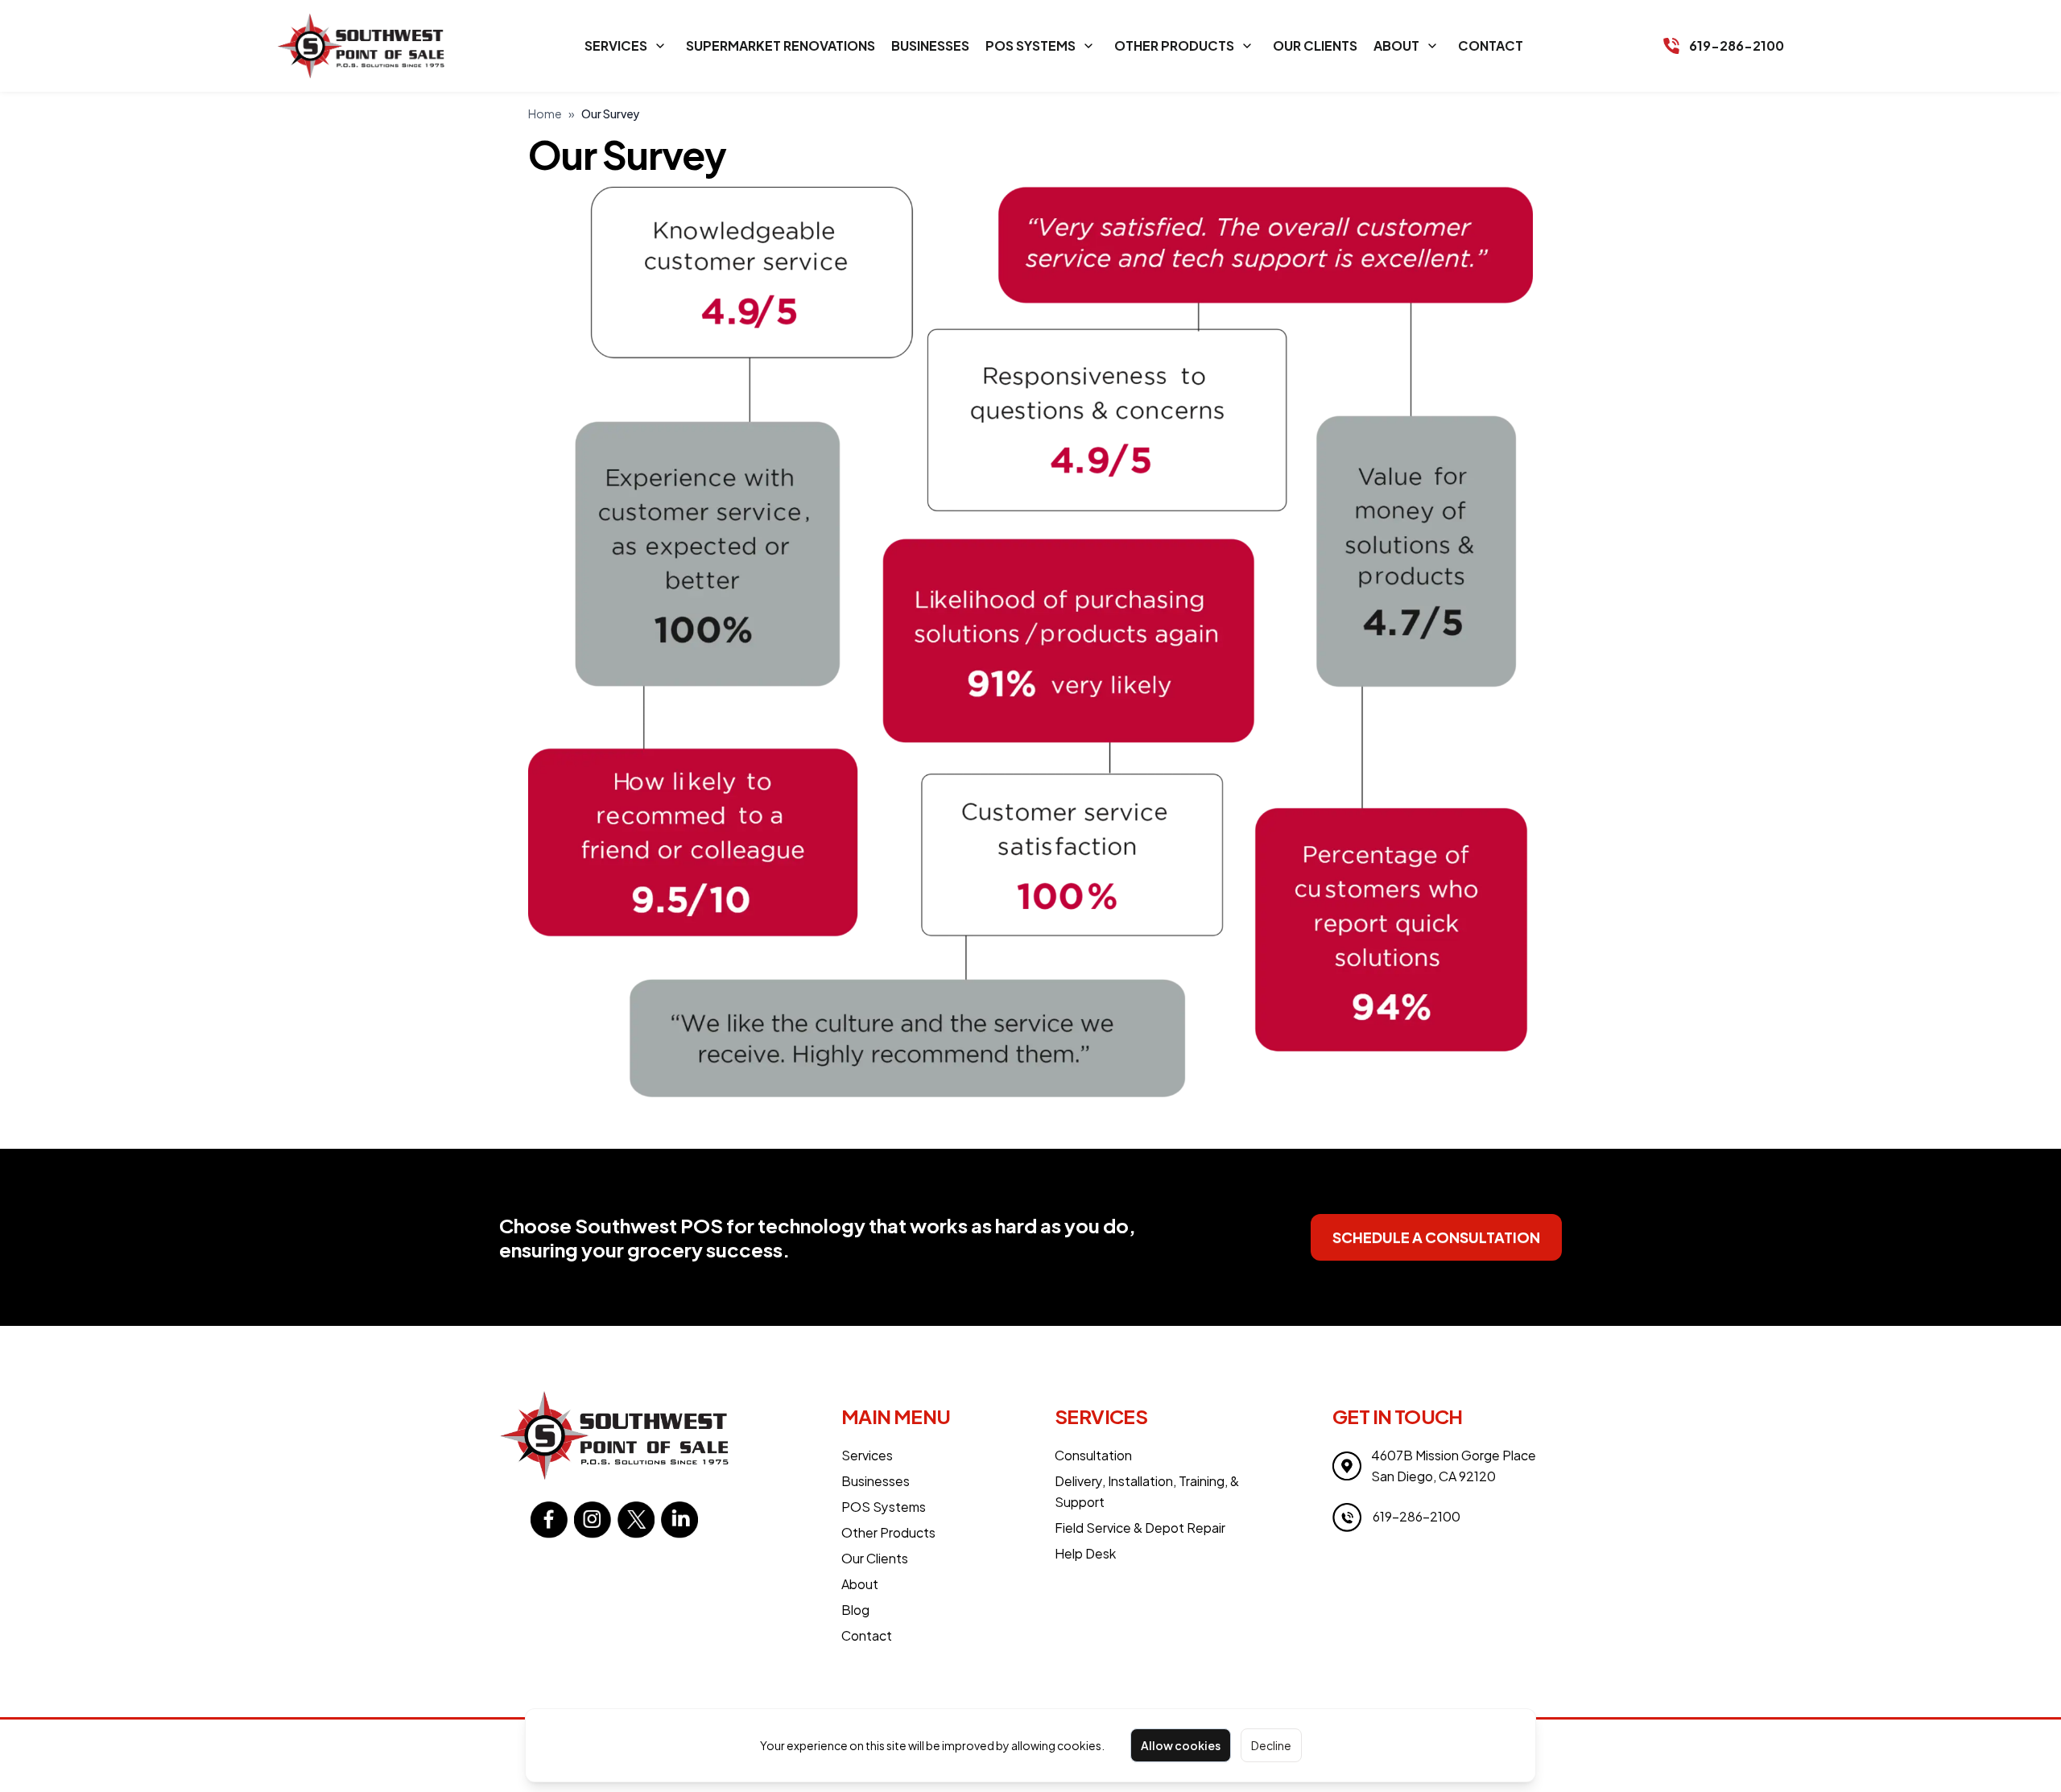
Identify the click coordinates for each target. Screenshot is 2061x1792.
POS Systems (1030, 45)
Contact (1491, 45)
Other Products (1174, 45)
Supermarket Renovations (781, 45)
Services (616, 45)
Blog (855, 1610)
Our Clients (1315, 45)
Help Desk (1085, 1553)
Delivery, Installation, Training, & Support (1147, 1491)
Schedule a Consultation (1436, 1237)
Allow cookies (1181, 1745)
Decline (1271, 1745)
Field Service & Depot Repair (1140, 1528)
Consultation (1093, 1455)
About (1396, 45)
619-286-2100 (1737, 45)
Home (545, 114)
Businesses (930, 45)
